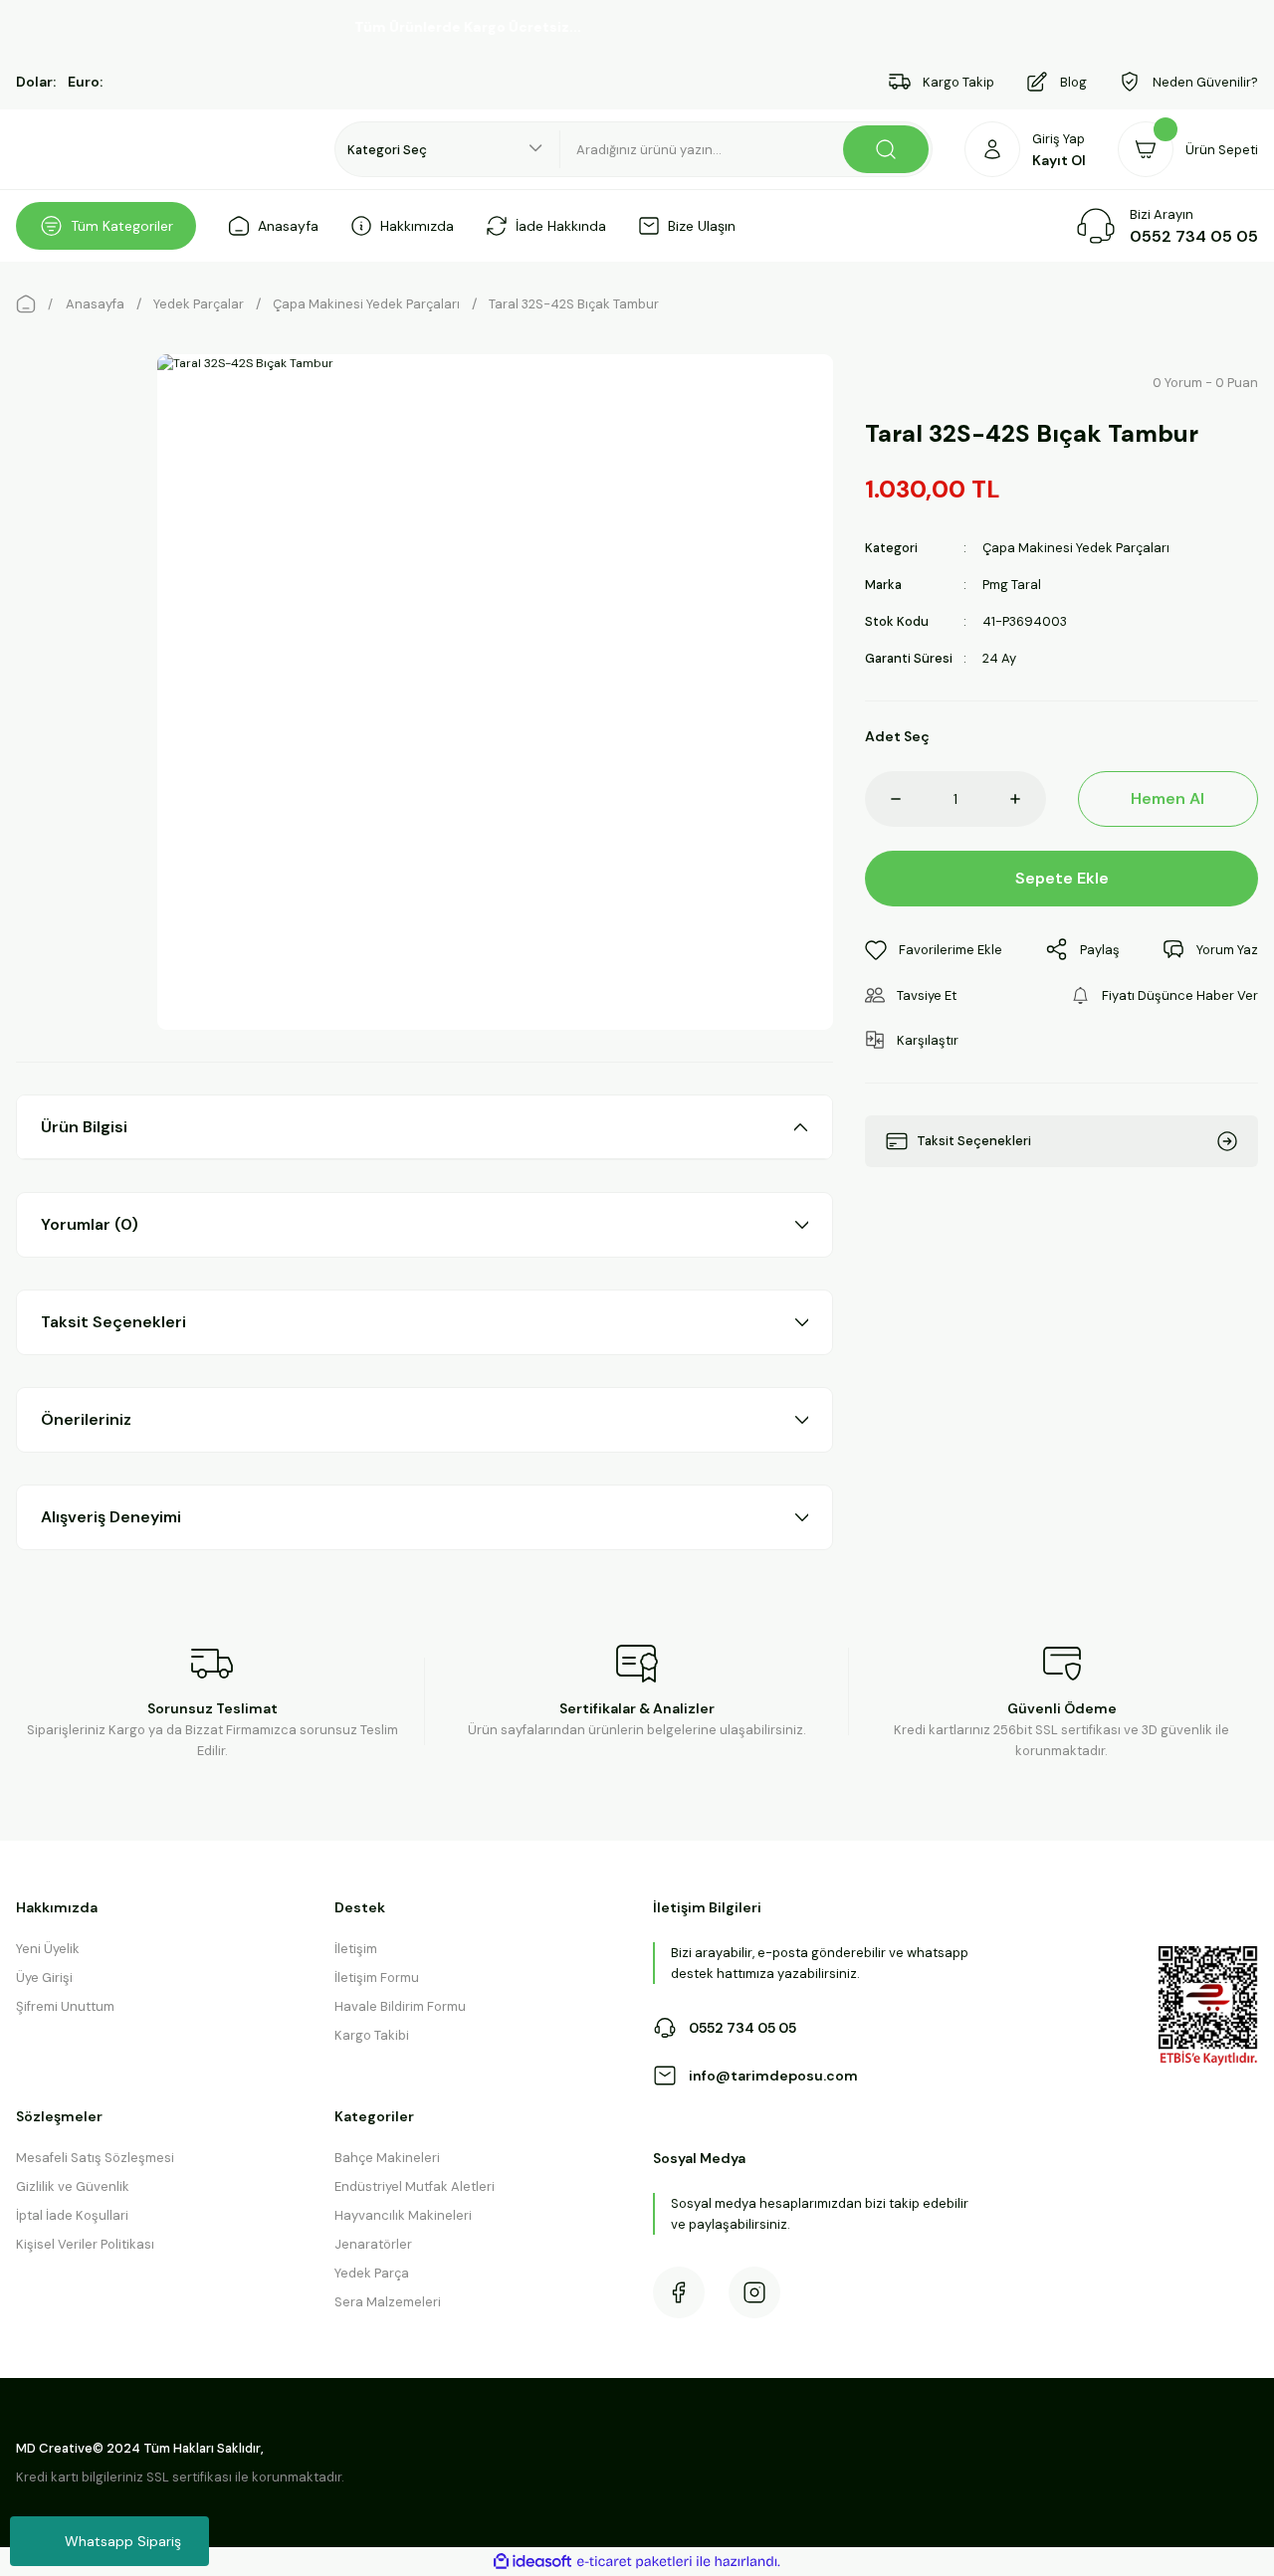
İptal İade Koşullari (72, 2215)
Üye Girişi (44, 1978)
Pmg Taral (1012, 585)
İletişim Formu (377, 1978)
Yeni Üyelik (48, 1949)
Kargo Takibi (372, 2035)
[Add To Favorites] (934, 950)
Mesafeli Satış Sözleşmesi (95, 2158)
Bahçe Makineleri (387, 2158)
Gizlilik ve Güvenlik (73, 2186)
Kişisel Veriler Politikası (85, 2244)
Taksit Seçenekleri (113, 1322)
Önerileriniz (86, 1419)
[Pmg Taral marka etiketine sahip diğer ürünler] (913, 382)
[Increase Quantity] (1028, 799)
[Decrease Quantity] (883, 799)
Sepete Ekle (1062, 878)
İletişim (356, 1949)
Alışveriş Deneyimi (111, 1517)
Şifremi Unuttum (65, 2006)
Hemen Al (1168, 798)
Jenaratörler (373, 2244)
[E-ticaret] (635, 2562)
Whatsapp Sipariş (123, 2541)
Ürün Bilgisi (84, 1127)
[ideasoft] (532, 2563)
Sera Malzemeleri (388, 2302)
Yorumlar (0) (90, 1224)
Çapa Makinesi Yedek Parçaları (1076, 548)
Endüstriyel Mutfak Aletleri (415, 2186)
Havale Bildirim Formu (400, 2006)
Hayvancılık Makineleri (403, 2215)
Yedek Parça (372, 2273)
